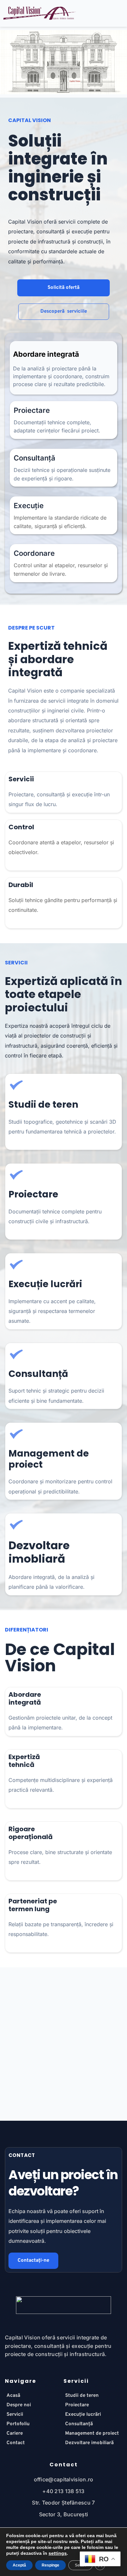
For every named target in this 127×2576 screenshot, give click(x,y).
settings (58, 2553)
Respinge (50, 2565)
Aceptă (19, 2565)
